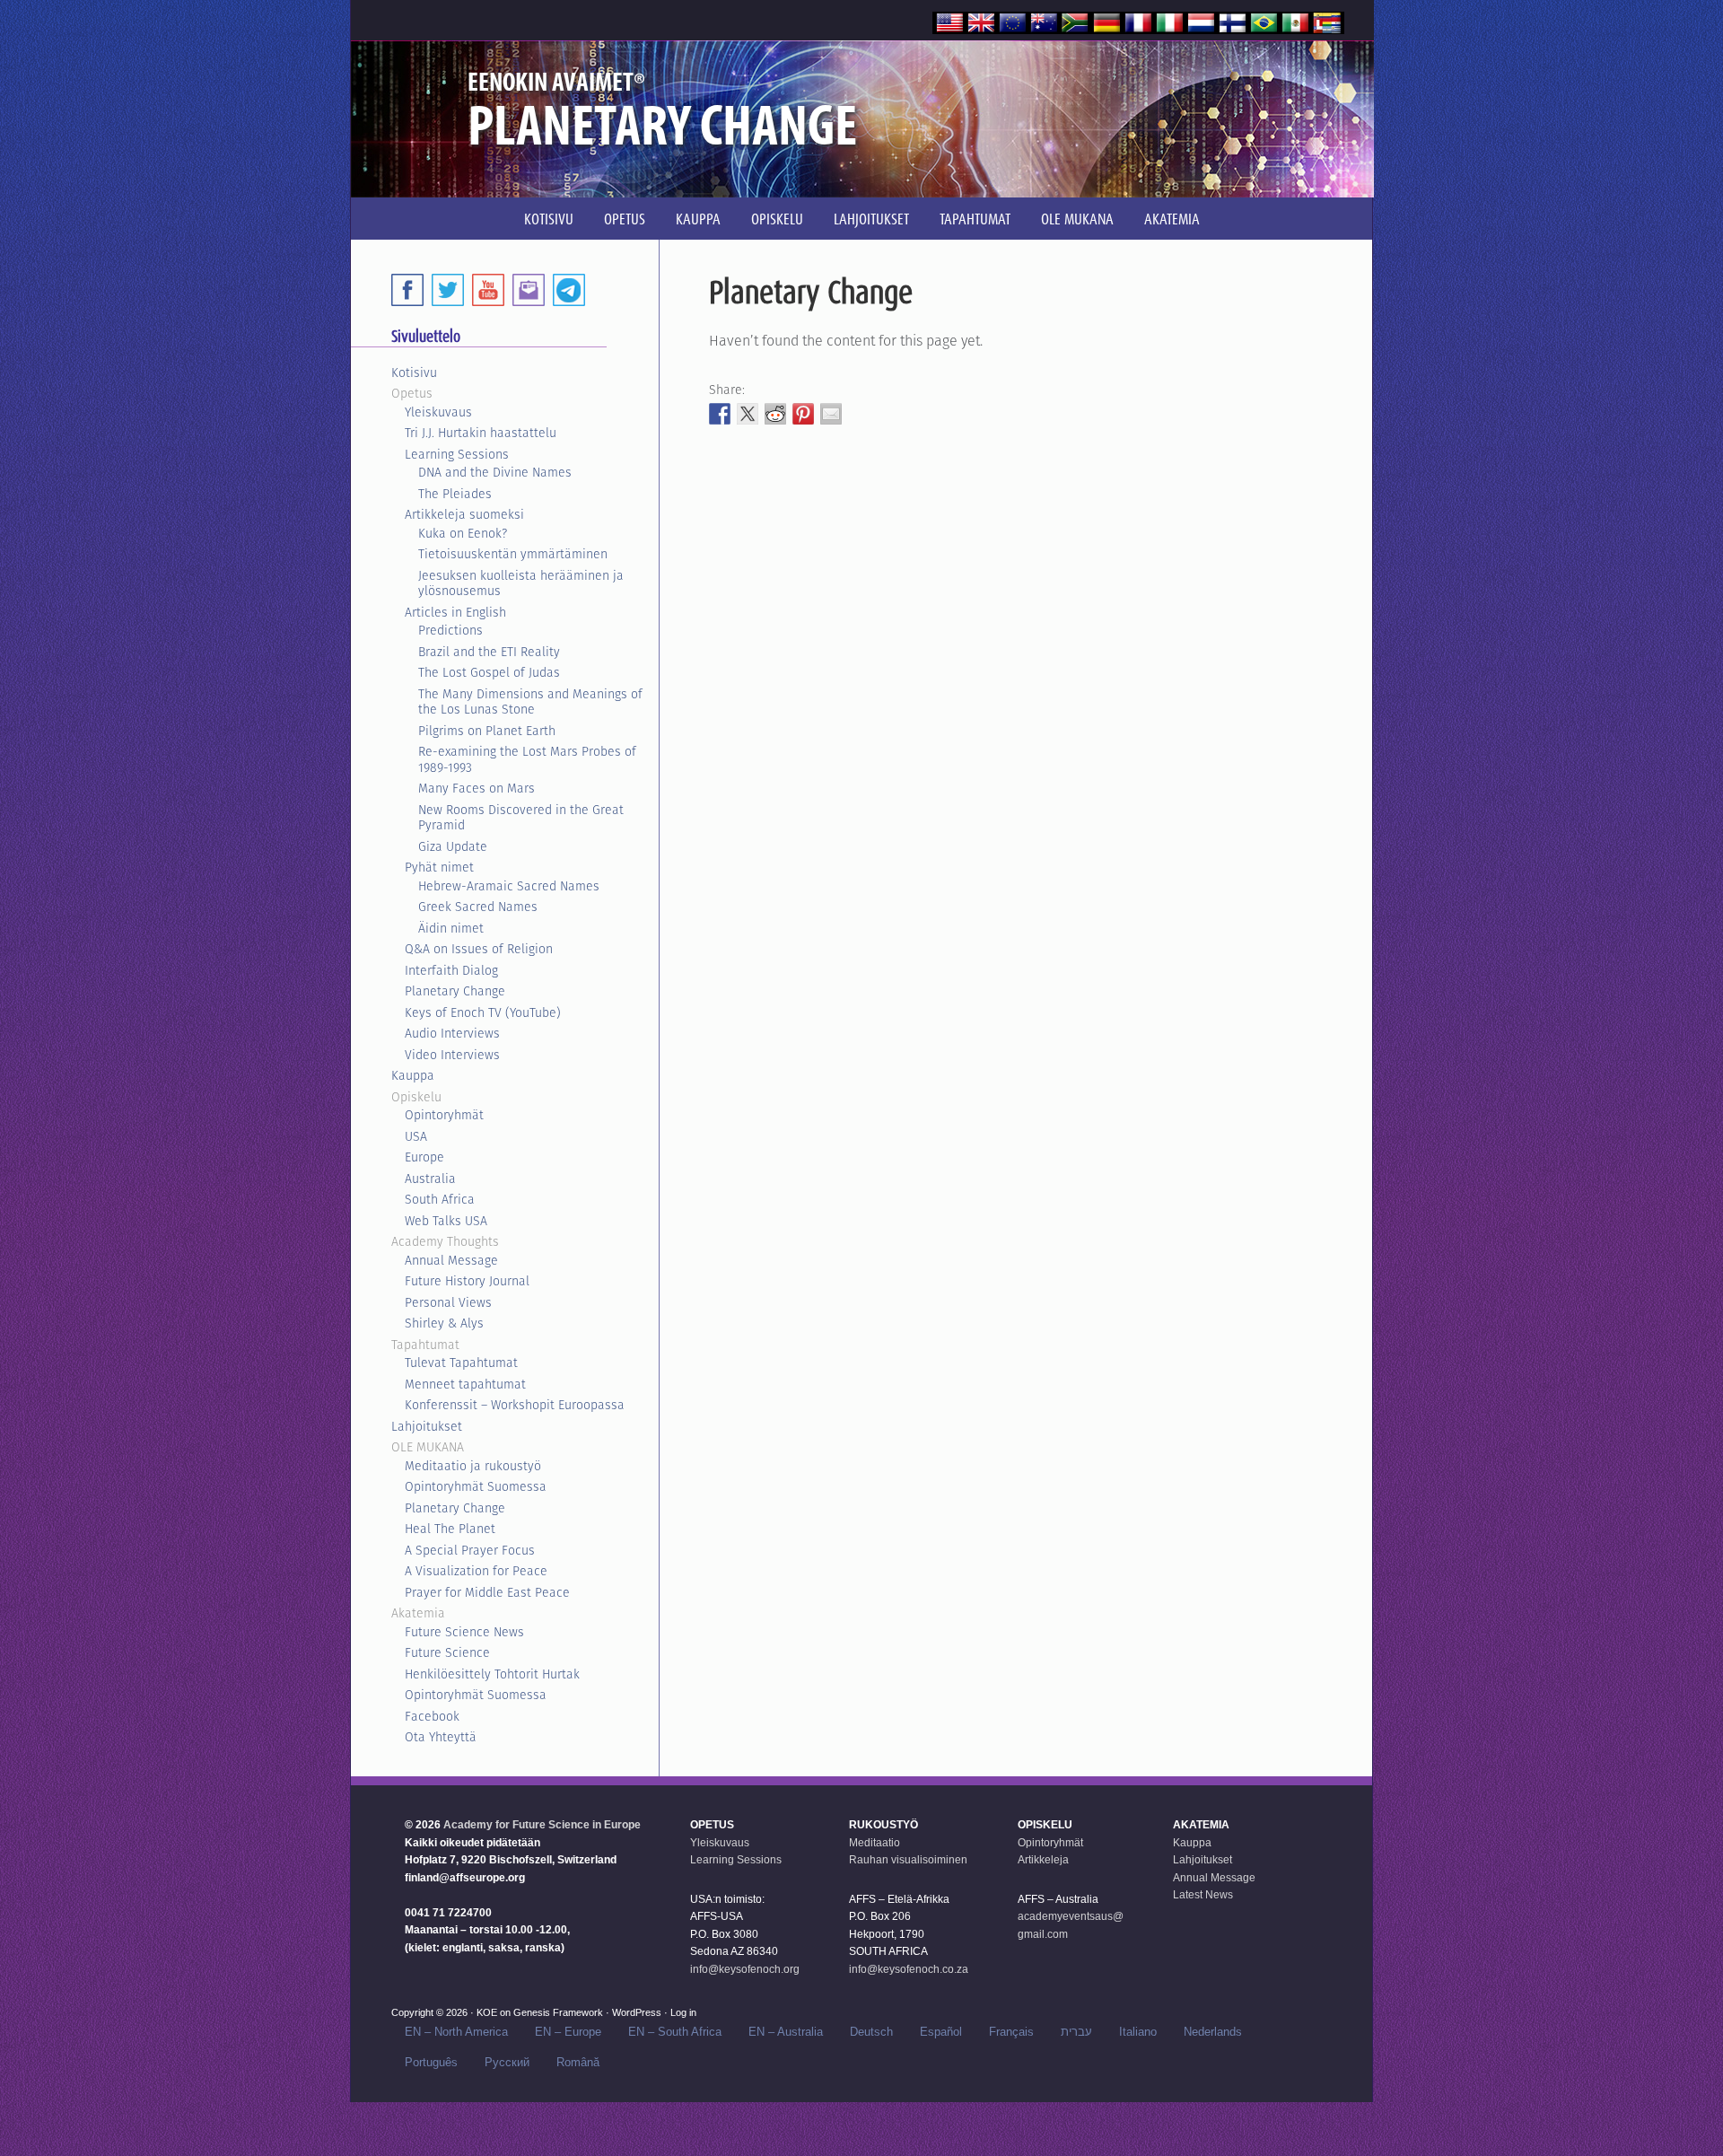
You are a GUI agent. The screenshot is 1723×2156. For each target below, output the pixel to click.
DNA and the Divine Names (495, 472)
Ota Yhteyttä (441, 1737)
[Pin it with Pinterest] (803, 414)
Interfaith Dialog (451, 970)
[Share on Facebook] (720, 414)
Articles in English (455, 612)
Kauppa (413, 1075)
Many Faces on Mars (477, 788)
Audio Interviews (452, 1033)
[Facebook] (407, 290)
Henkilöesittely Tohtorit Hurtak (492, 1674)
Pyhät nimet (439, 867)
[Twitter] (448, 290)
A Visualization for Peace (476, 1571)
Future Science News (464, 1632)
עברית (1076, 2032)
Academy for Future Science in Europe (542, 1825)
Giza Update (453, 846)
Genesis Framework (558, 2012)
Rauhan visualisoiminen (908, 1860)
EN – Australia (786, 2032)
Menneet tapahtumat (465, 1384)
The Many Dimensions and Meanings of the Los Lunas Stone (530, 702)
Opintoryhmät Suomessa (476, 1486)
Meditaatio (875, 1843)
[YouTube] (488, 290)
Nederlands (1213, 2032)
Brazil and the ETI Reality (489, 652)
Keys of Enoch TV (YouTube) (483, 1012)
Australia (430, 1179)
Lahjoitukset (427, 1426)
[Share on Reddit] (775, 414)
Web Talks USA (446, 1221)
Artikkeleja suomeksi (464, 514)
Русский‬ (507, 2062)
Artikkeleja (1043, 1860)
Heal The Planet (450, 1529)
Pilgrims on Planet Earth (487, 731)
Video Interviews (452, 1055)
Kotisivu (414, 372)
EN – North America (456, 2032)
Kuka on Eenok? (463, 533)
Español (941, 2032)
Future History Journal (467, 1281)
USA (416, 1136)
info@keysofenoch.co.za (909, 1969)
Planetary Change (455, 991)
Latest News (1203, 1895)
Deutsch (871, 2032)
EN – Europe (568, 2032)
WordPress (637, 2012)
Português (431, 2062)
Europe (424, 1157)
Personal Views (448, 1302)
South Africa (440, 1199)
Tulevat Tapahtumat (461, 1363)
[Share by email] (831, 414)
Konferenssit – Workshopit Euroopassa (515, 1405)
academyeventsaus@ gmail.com (1071, 1925)
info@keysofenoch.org (745, 1969)
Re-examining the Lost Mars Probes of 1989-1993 (527, 759)
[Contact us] (529, 290)
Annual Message (451, 1260)
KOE (487, 2012)
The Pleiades (455, 494)
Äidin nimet (451, 928)
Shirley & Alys (444, 1323)
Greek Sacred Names (478, 907)
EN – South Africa (675, 2032)
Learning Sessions (457, 454)
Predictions (450, 630)
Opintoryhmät (444, 1115)
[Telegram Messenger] (569, 290)
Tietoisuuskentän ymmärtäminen (513, 554)
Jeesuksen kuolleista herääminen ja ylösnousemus (521, 583)
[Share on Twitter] (748, 414)
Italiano (1138, 2032)
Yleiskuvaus (438, 412)
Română (578, 2062)
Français (1011, 2032)
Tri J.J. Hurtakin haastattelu (481, 433)
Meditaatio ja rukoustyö (473, 1466)
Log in (683, 2012)
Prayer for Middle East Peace (487, 1592)
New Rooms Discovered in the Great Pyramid (521, 818)
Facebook (432, 1716)
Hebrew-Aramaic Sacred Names (509, 886)
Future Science (447, 1652)
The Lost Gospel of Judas (489, 672)
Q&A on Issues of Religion (479, 949)
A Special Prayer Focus (470, 1550)
